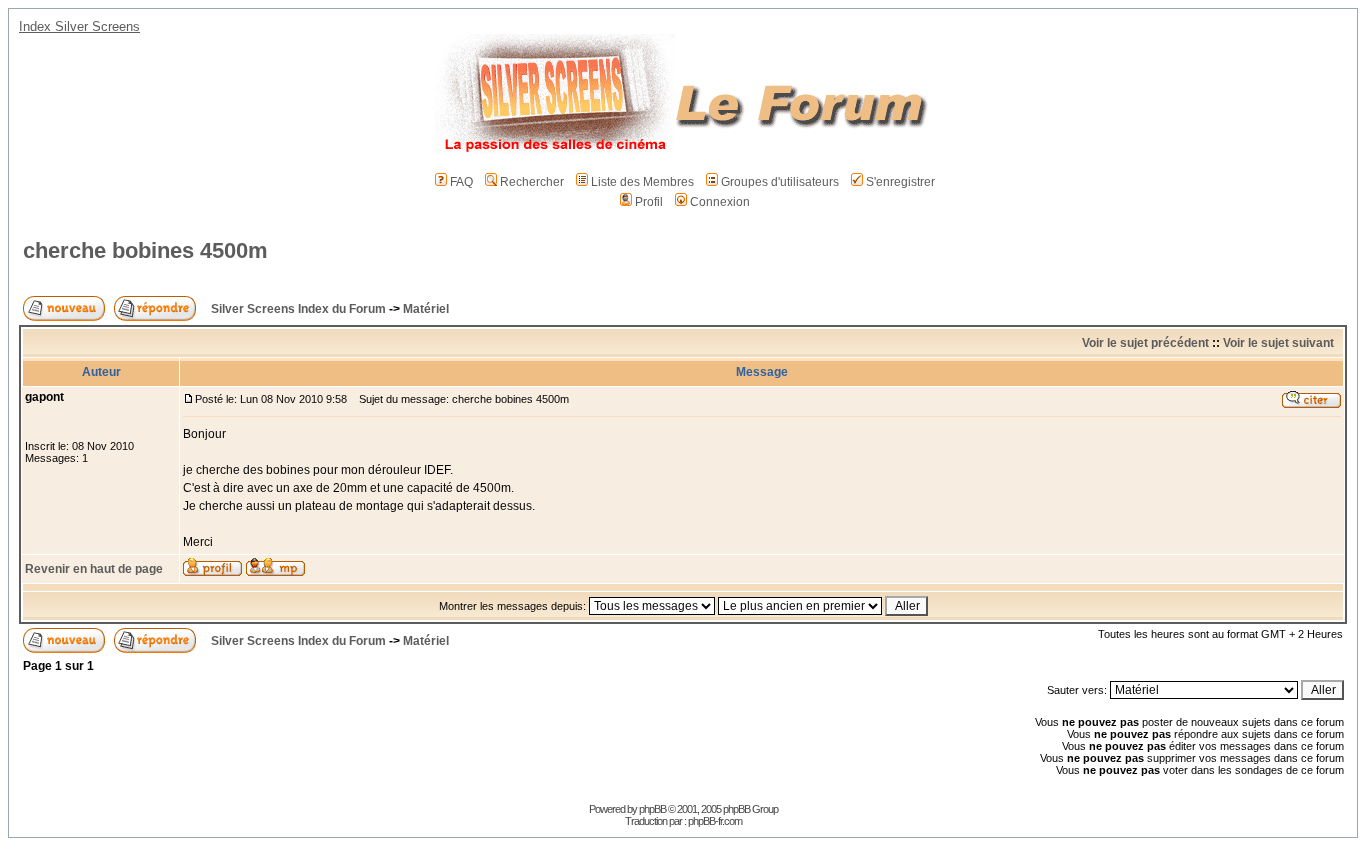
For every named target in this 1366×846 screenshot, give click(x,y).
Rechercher (532, 182)
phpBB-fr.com (715, 821)
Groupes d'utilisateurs (780, 182)
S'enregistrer (900, 182)
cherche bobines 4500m (145, 250)
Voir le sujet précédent (1145, 343)
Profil (649, 202)
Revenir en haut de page (94, 569)
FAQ (461, 182)
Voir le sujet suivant (1278, 343)
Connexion (720, 202)
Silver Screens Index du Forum (298, 309)
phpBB (652, 809)
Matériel (426, 309)
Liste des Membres (642, 182)
